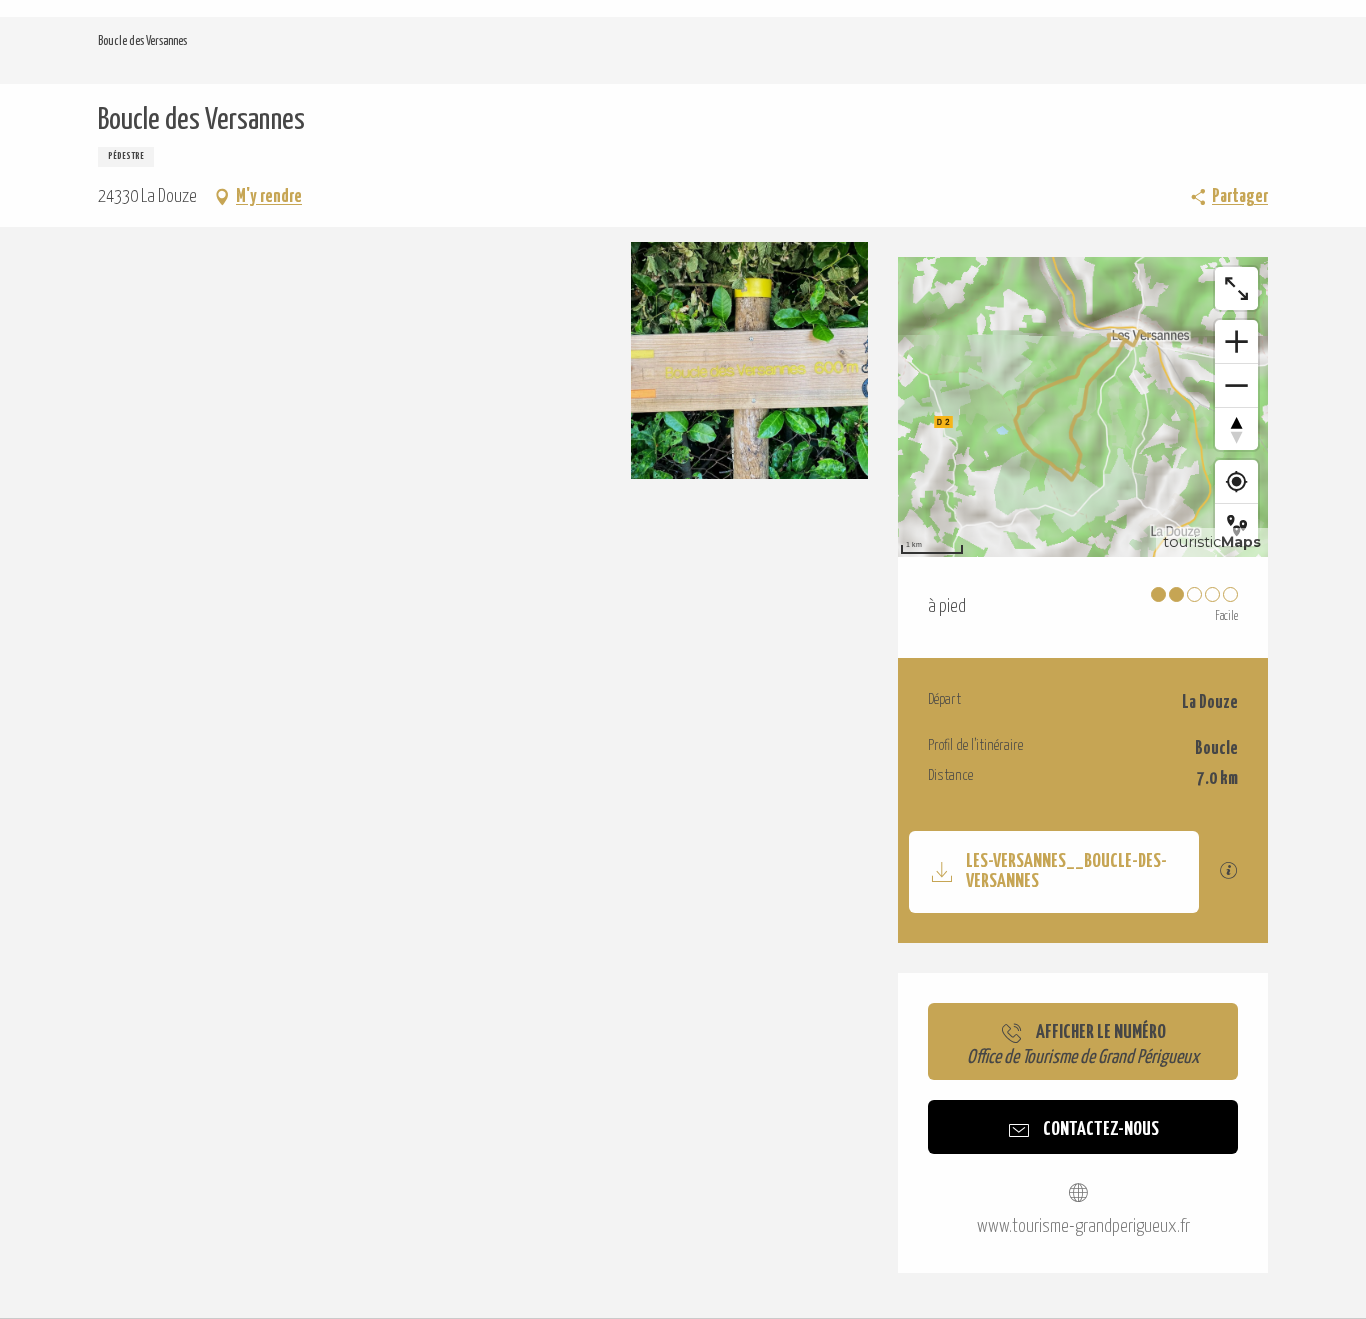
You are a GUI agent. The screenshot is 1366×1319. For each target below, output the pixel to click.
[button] (216, 360)
